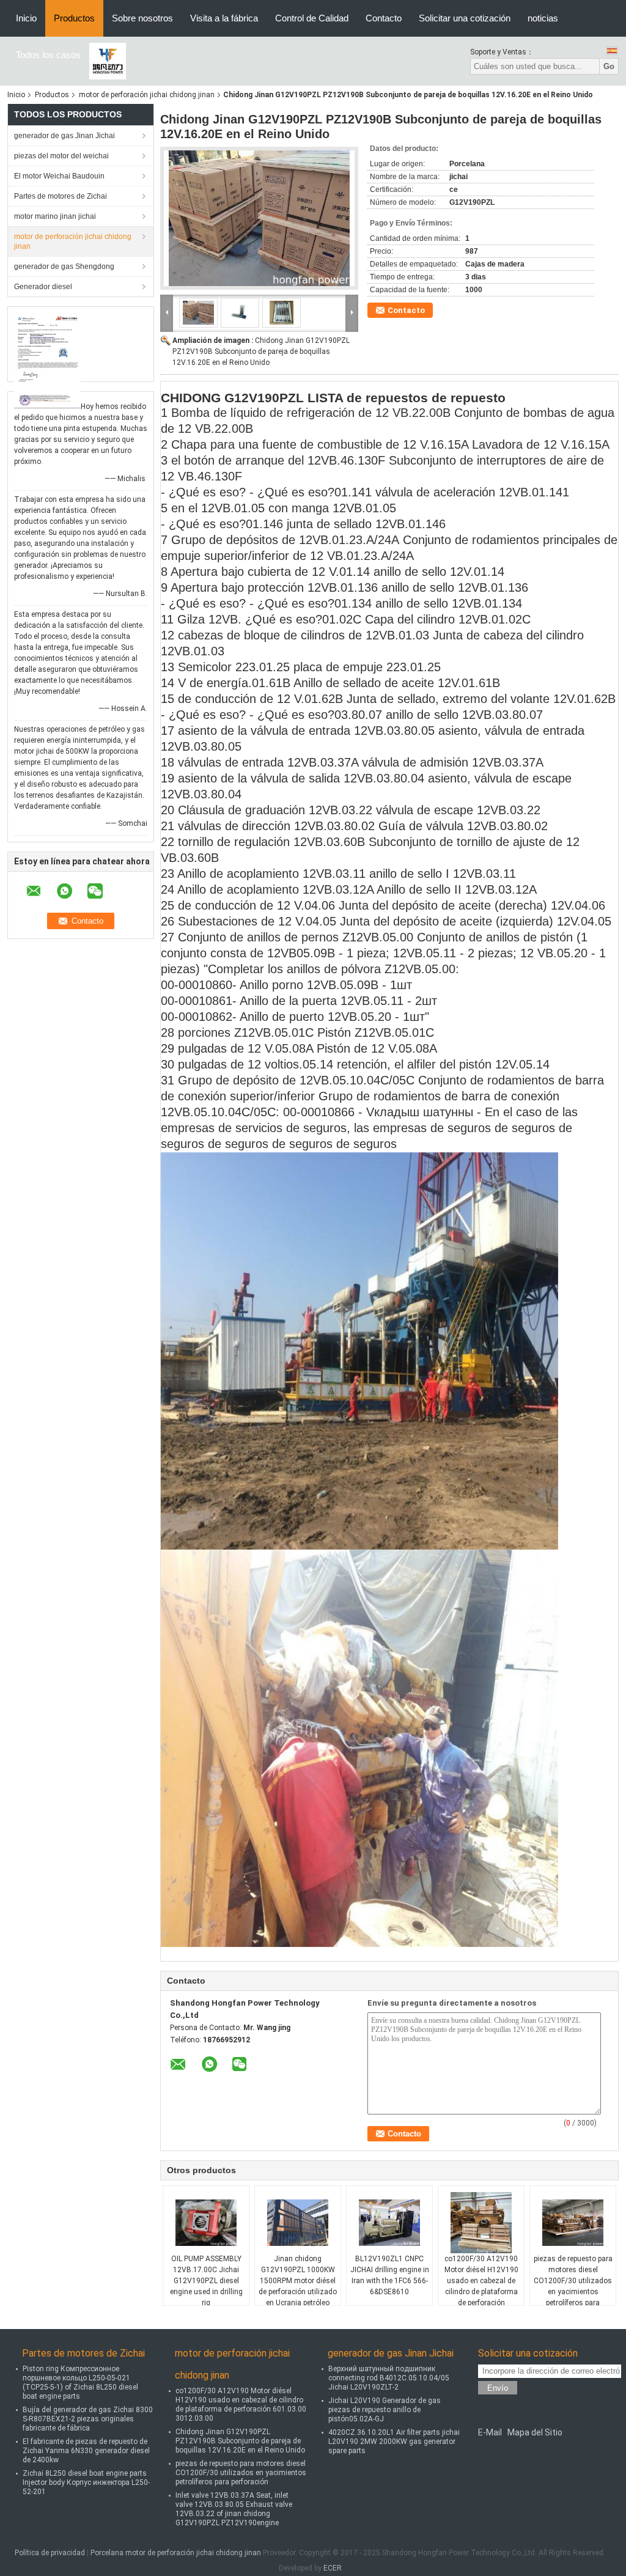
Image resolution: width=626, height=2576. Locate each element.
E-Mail (490, 2432)
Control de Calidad (312, 18)
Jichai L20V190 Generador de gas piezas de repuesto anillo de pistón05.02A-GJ (385, 2410)
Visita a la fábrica (224, 18)
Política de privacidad (50, 2553)
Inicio (26, 18)
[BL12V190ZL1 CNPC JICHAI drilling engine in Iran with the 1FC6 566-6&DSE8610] (389, 2223)
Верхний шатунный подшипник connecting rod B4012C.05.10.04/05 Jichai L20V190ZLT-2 (389, 2378)
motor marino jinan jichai (55, 216)
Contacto (384, 18)
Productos (74, 18)
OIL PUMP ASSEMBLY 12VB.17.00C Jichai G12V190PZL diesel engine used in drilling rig (206, 2281)
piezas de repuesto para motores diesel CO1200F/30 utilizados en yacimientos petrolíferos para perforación (573, 2286)
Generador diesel (43, 287)
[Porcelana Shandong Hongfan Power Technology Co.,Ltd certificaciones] (47, 359)
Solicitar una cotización (465, 18)
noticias (543, 18)
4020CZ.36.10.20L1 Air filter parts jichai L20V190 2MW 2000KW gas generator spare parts (394, 2442)
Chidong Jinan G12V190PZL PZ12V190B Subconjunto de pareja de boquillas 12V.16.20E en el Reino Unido (261, 351)
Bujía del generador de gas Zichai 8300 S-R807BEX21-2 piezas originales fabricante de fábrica (88, 2419)
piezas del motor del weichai (61, 156)
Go (609, 66)
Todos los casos (48, 55)
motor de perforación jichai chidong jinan (147, 95)
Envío (498, 2388)
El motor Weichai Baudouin (59, 176)
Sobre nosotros (142, 18)
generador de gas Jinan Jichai (64, 136)
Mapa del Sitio (535, 2432)
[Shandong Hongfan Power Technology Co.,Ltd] (108, 61)
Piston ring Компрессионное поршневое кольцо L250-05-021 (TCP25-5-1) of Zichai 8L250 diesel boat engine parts (80, 2383)
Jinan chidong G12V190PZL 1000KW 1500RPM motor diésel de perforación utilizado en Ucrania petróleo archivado (298, 2286)
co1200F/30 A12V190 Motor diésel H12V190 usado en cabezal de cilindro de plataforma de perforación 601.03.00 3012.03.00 (481, 2286)
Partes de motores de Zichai (61, 196)
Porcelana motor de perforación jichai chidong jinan (176, 2553)
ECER (333, 2568)
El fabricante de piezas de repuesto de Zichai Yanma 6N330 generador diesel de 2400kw (86, 2451)
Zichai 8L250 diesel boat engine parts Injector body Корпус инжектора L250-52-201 (86, 2482)
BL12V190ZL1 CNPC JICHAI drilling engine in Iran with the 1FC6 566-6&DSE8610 (390, 2275)
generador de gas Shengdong (64, 267)
